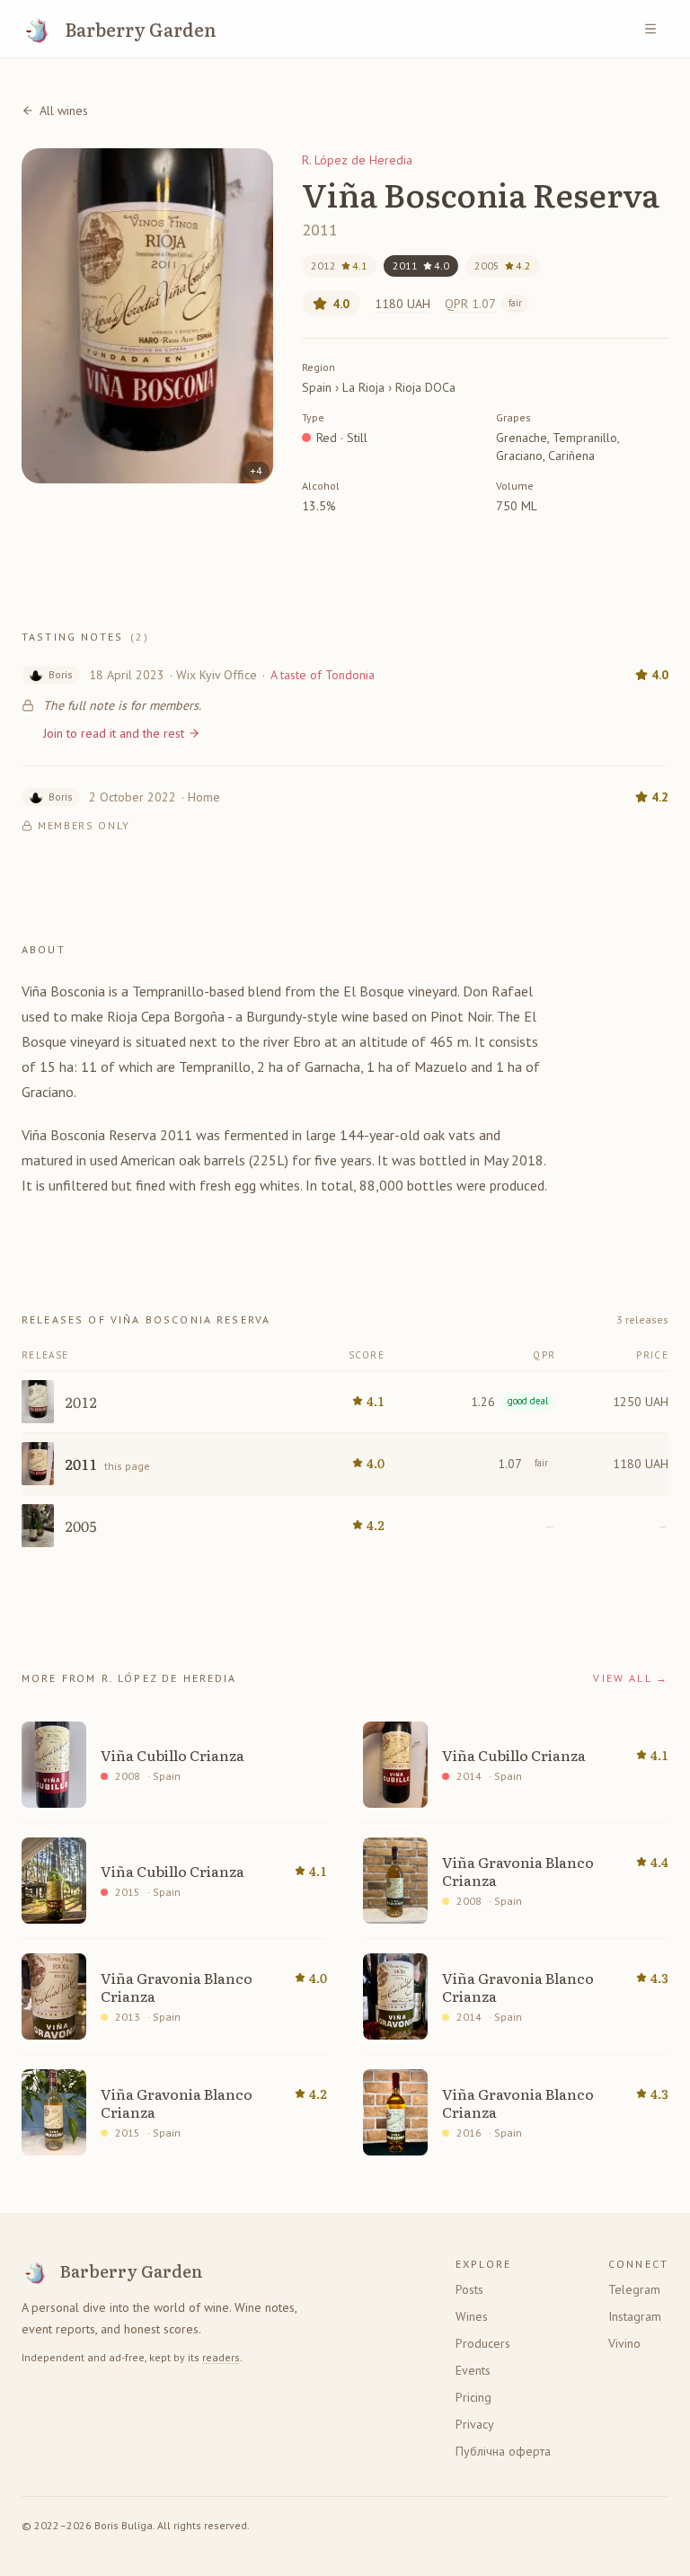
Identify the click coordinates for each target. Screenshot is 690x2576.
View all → (631, 1678)
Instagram (635, 2316)
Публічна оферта (503, 2451)
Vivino (624, 2343)
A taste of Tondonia (323, 675)
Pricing (473, 2397)
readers (221, 2357)
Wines (472, 2316)
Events (473, 2370)
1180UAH (402, 304)
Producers (483, 2343)
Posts (469, 2289)
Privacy (475, 2424)
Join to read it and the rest (114, 733)
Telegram (634, 2289)
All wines (64, 111)
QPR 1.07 (483, 304)
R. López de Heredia (357, 160)
